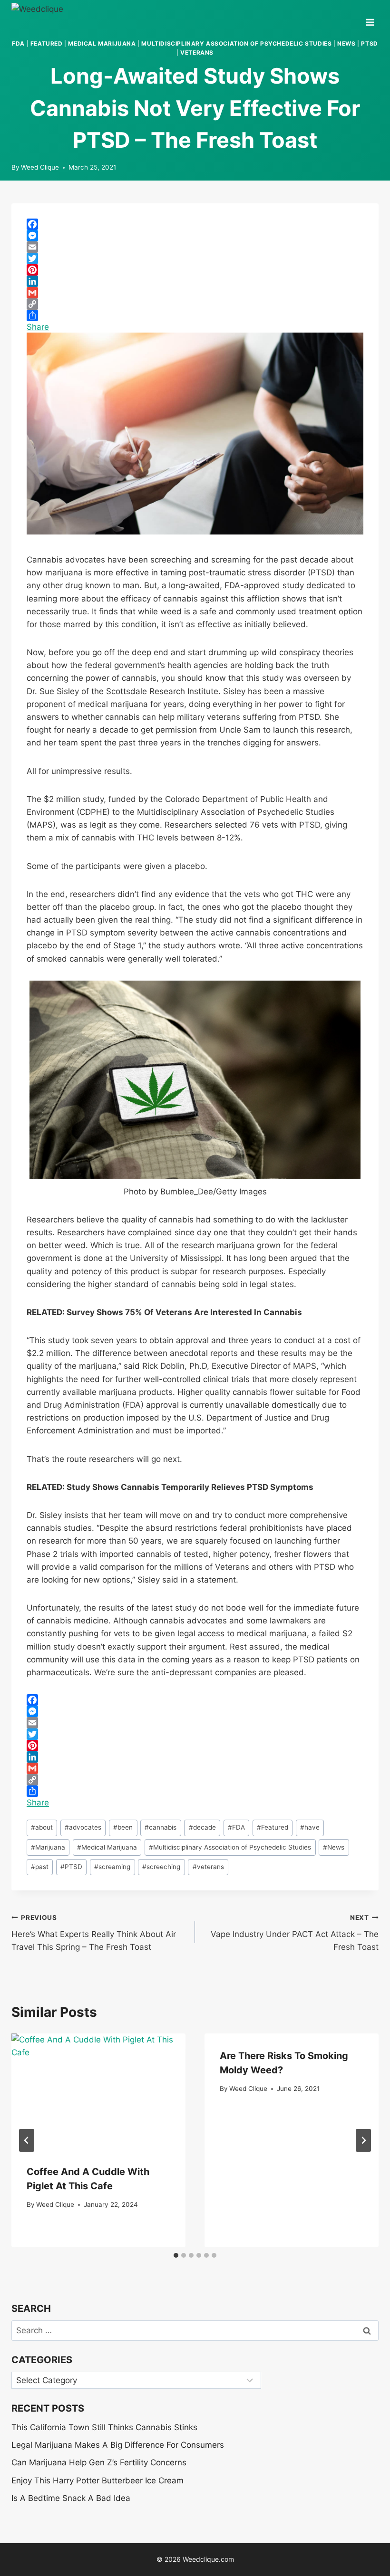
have (310, 1827)
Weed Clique (40, 167)
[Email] (195, 247)
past (40, 1867)
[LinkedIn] (195, 281)
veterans (197, 52)
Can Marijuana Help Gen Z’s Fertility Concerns (99, 2462)
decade (202, 1827)
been (123, 1827)
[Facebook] (195, 224)
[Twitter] (195, 258)
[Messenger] (195, 236)
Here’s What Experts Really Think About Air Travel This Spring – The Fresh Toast (94, 1933)
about (42, 1827)
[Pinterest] (195, 270)
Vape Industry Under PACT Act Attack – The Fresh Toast (295, 1933)
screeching (161, 1867)
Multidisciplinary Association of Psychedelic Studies (236, 43)
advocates (83, 1827)
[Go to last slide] (27, 2140)
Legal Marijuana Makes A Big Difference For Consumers (118, 2445)
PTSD (369, 43)
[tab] (176, 2255)
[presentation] (98, 2091)
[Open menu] (370, 19)
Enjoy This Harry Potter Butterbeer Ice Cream (97, 2481)
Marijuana (48, 1847)
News (346, 43)
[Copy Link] (195, 304)
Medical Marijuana (102, 43)
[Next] (363, 2140)
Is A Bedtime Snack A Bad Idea (71, 2498)
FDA (18, 43)
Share (38, 327)
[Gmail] (195, 293)
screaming (112, 1867)
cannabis (161, 1827)
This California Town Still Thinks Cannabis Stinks (104, 2427)
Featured (47, 43)
